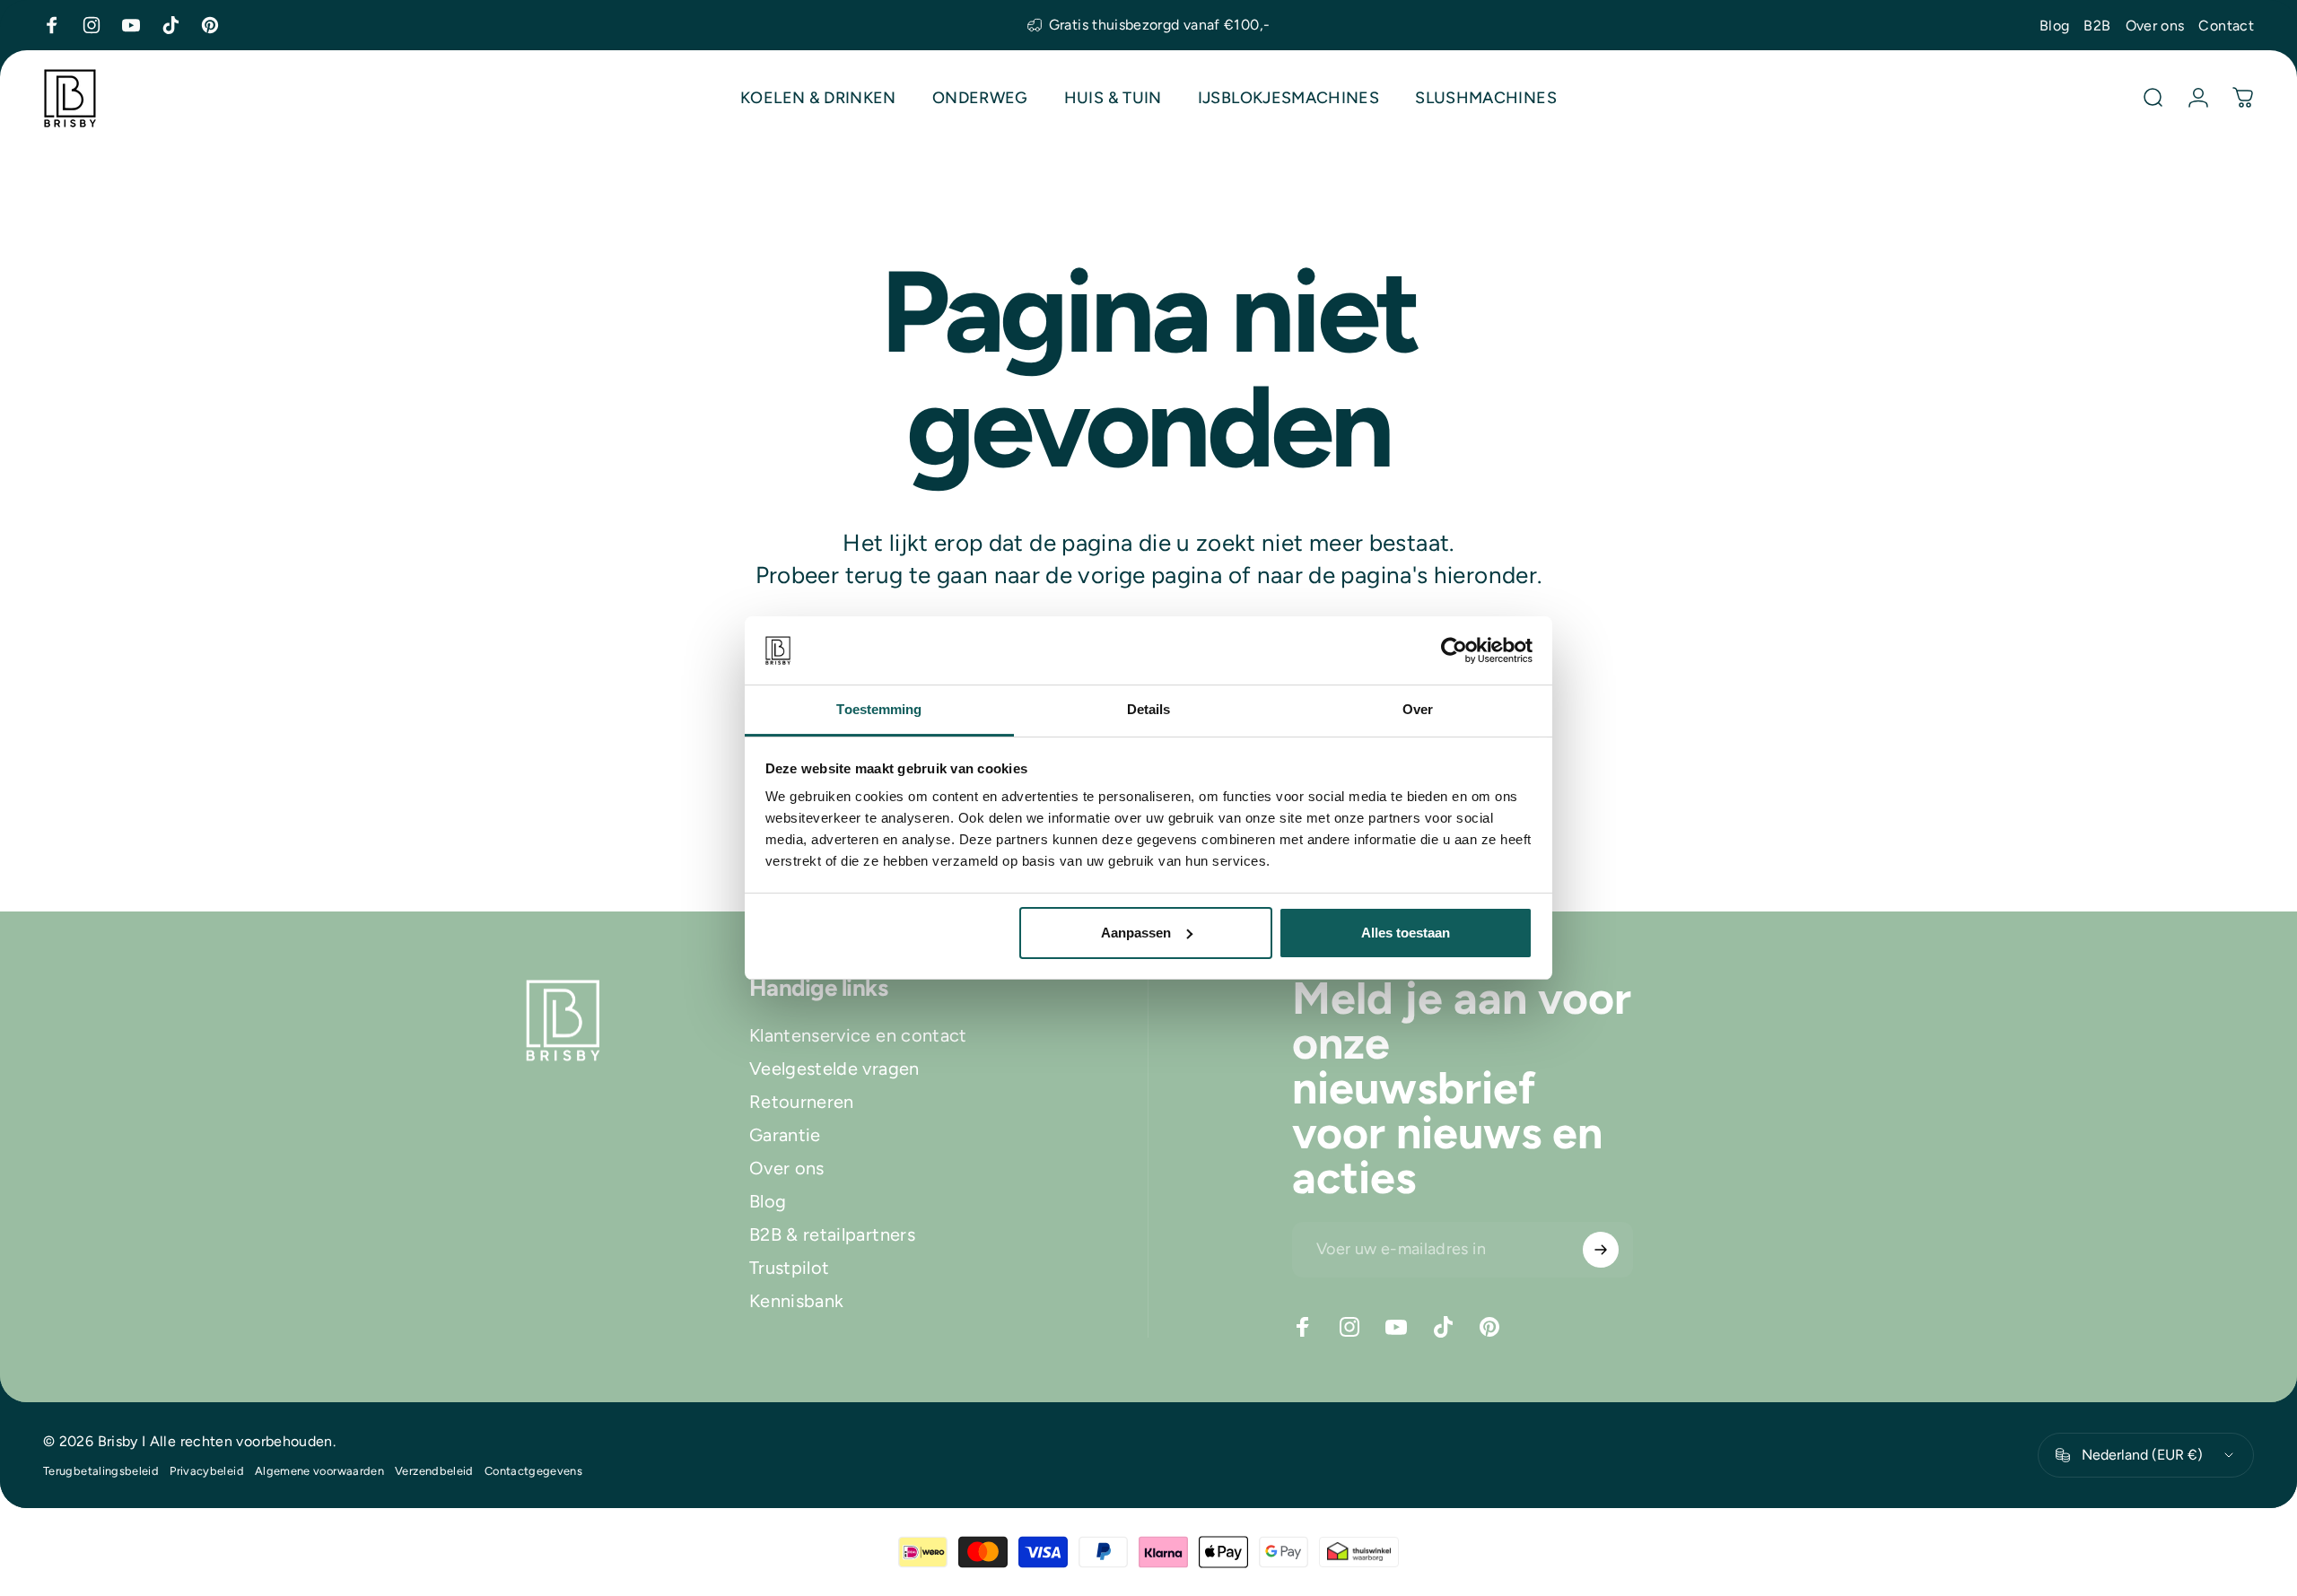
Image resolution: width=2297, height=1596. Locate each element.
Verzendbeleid (434, 1471)
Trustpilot (790, 1268)
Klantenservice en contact (858, 1035)
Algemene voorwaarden (319, 1471)
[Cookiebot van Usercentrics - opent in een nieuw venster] (1454, 650)
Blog (2054, 26)
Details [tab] (1149, 709)
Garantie (785, 1135)
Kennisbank (797, 1301)
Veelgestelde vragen (834, 1068)
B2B (2097, 26)
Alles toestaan (1406, 933)
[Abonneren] (1601, 1250)
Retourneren (802, 1102)
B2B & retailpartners (832, 1234)
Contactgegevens (533, 1471)
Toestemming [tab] (879, 709)
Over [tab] (1418, 709)
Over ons (2155, 26)
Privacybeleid (207, 1471)
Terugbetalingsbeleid (101, 1471)
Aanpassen (1136, 933)
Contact (2226, 26)
